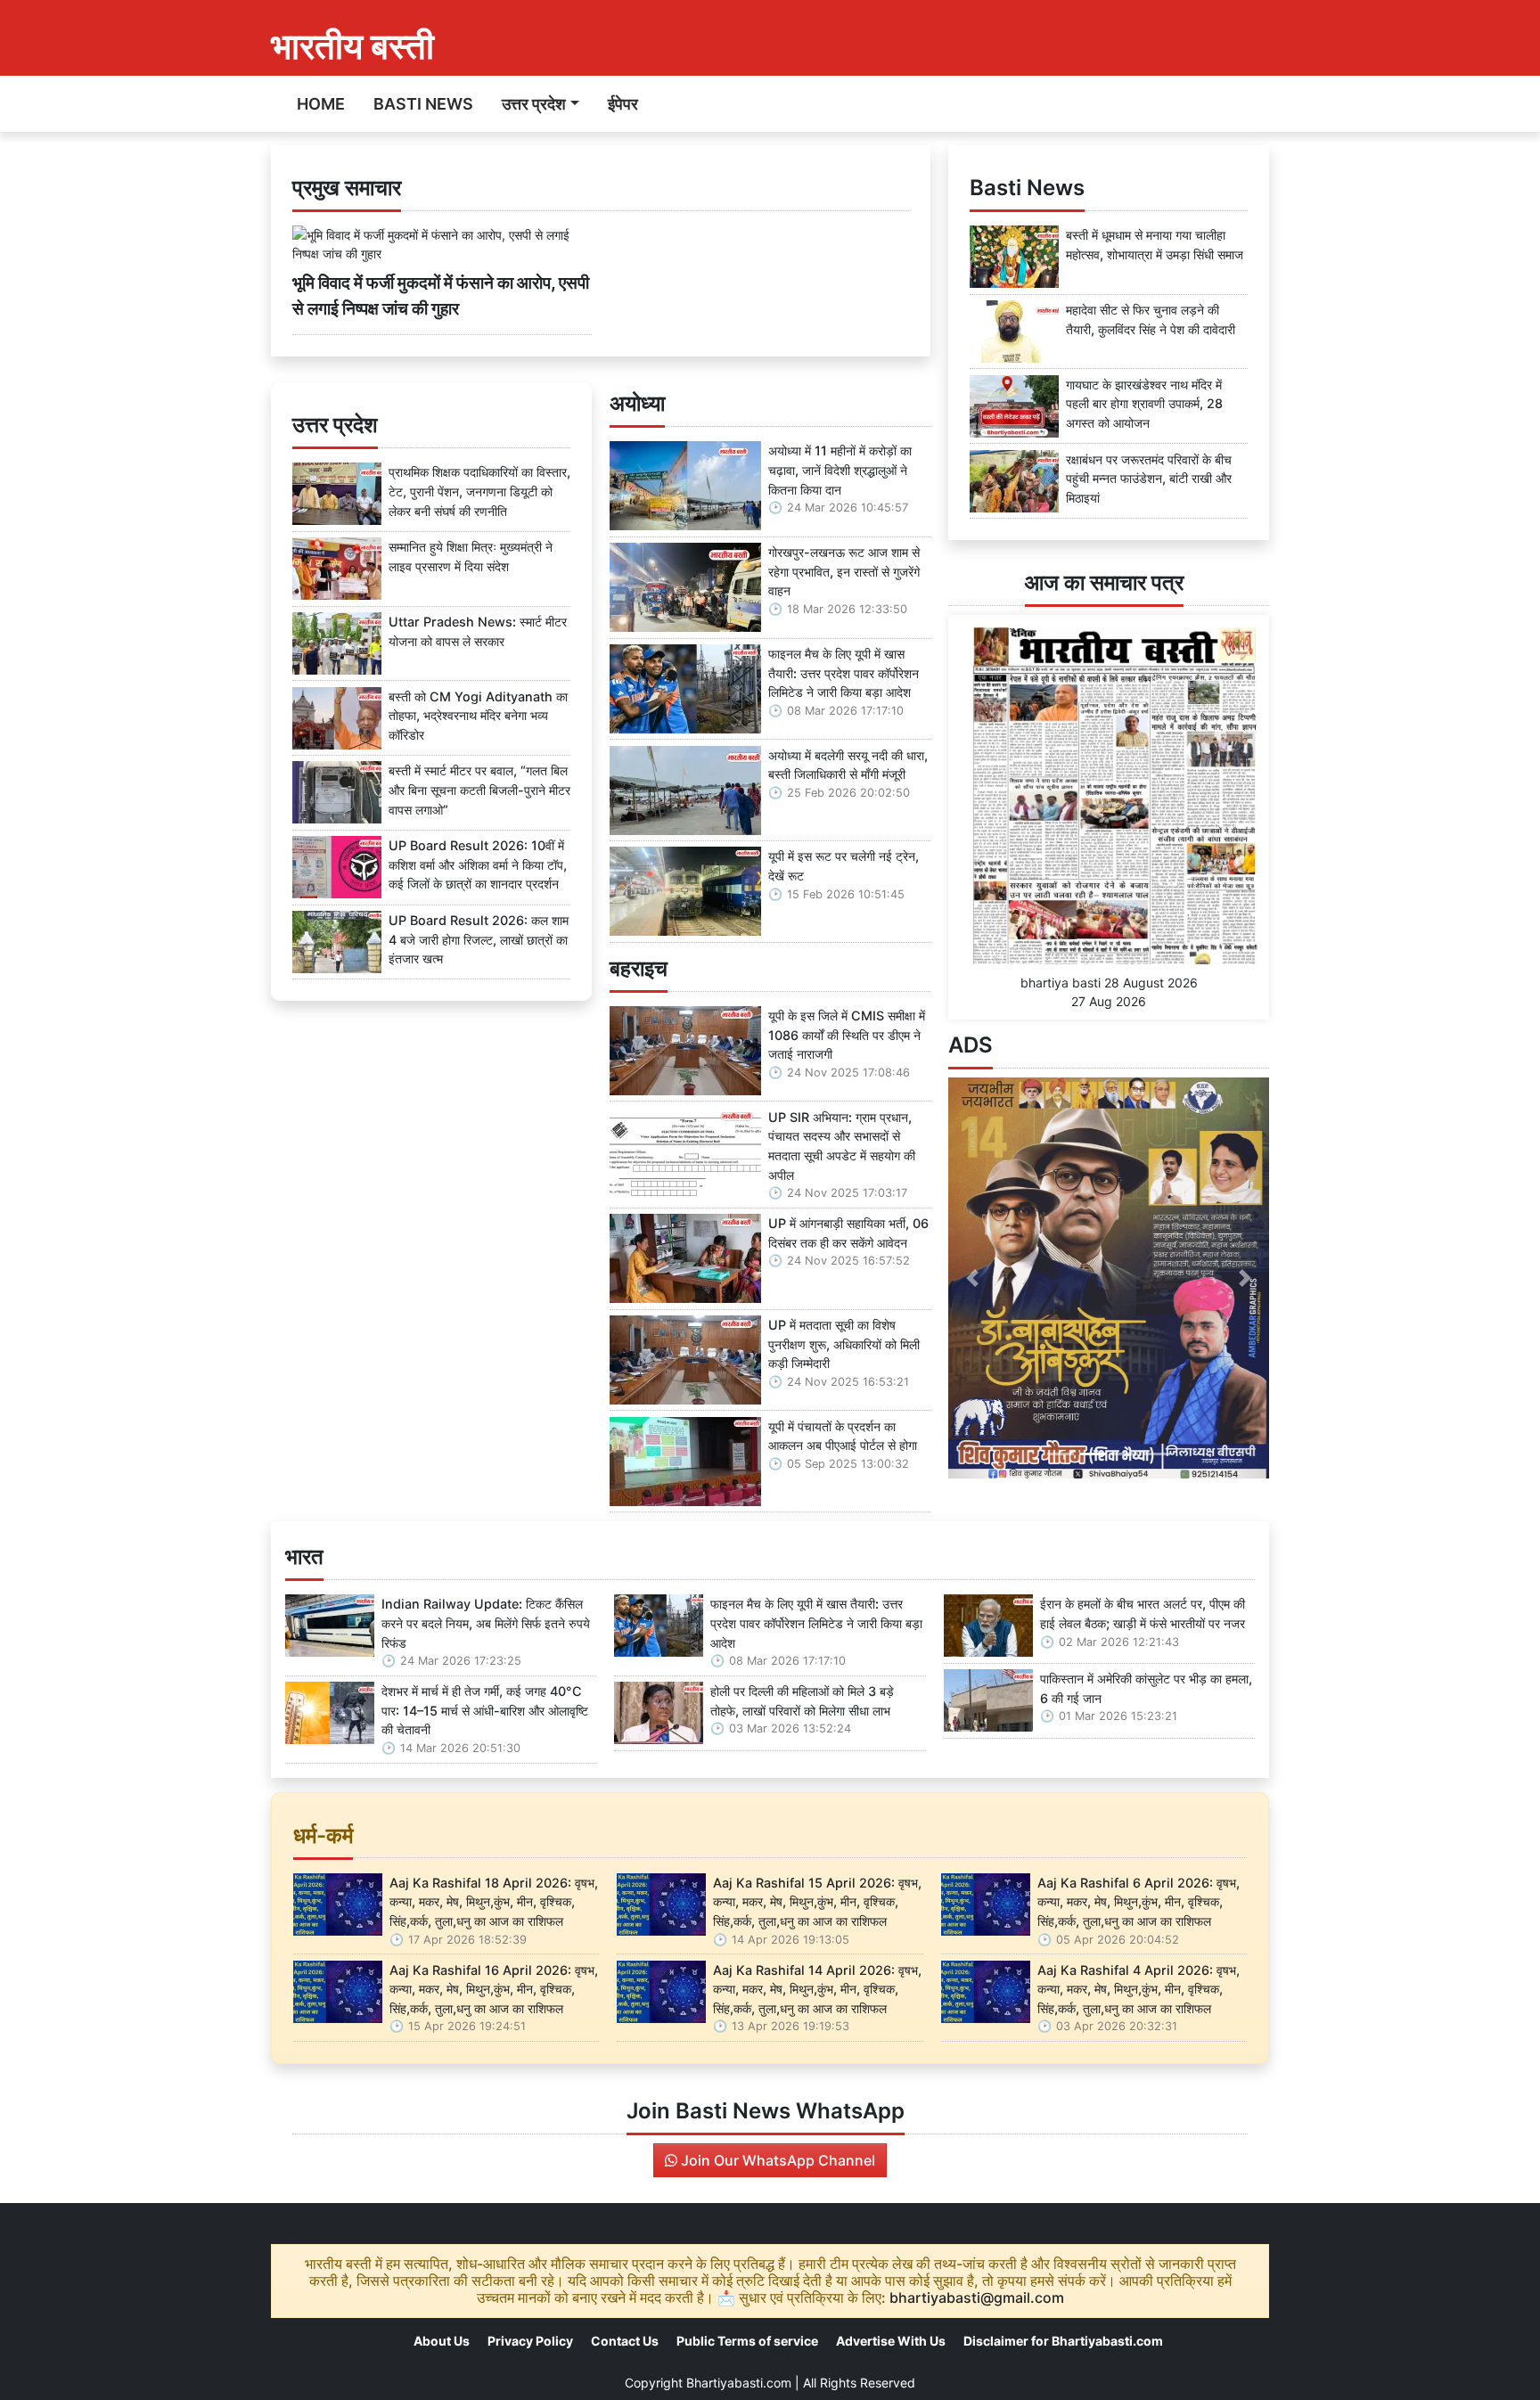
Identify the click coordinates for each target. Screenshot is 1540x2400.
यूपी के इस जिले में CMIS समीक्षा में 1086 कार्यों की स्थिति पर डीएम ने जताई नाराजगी (847, 1035)
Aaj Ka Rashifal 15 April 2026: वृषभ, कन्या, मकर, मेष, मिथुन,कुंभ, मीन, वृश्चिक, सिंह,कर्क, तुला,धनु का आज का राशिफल (817, 1902)
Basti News (423, 104)
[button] (972, 1278)
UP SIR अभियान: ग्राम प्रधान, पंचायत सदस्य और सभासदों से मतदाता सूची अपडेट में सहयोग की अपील (842, 1146)
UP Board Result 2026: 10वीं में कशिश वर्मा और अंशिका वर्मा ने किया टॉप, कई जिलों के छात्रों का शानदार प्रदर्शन (478, 864)
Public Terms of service (747, 2341)
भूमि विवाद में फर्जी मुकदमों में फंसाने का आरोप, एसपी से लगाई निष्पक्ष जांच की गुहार (441, 295)
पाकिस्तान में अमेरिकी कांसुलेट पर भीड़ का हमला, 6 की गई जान (1146, 1688)
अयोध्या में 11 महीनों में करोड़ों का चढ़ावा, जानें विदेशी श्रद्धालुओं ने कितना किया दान (840, 470)
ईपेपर (623, 104)
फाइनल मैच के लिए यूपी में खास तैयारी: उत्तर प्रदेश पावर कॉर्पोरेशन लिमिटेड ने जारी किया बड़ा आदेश (844, 673)
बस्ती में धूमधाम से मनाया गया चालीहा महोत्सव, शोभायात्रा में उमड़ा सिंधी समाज (1155, 245)
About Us (442, 2341)
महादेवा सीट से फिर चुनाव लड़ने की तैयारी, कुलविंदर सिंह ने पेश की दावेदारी (1151, 319)
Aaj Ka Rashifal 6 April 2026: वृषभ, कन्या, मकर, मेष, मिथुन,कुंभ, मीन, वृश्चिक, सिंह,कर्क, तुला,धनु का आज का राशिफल (1139, 1902)
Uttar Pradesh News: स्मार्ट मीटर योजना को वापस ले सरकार (478, 631)
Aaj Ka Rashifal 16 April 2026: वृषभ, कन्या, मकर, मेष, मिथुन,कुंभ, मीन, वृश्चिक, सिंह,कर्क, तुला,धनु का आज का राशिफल (494, 1989)
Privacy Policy (530, 2341)
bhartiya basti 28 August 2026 (1109, 983)
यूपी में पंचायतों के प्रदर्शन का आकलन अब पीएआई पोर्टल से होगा (843, 1436)
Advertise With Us (891, 2341)
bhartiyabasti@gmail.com (977, 2298)
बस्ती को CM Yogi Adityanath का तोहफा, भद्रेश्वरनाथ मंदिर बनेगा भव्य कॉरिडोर (478, 716)
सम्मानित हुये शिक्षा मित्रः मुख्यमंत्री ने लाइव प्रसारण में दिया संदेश (471, 557)
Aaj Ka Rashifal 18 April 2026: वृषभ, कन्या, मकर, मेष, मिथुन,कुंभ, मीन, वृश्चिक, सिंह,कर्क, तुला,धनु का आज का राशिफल (494, 1902)
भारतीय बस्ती (352, 46)
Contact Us (625, 2341)
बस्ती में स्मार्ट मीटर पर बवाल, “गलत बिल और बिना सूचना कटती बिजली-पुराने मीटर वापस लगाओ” (479, 790)
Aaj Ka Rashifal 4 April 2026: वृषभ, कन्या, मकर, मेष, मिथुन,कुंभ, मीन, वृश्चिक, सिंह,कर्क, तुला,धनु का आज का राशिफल (1139, 1989)
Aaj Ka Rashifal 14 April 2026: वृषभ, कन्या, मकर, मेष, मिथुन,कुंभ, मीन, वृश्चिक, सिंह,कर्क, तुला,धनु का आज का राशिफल (817, 1989)
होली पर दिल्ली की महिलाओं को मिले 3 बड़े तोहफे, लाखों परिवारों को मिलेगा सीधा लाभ (802, 1701)
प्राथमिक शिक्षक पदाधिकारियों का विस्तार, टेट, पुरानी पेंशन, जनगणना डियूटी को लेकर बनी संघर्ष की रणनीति (479, 491)
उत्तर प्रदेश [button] (534, 104)
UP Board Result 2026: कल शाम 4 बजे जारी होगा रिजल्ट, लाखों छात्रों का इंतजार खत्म (479, 939)
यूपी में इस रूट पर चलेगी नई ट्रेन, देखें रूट (844, 866)
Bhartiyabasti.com (739, 2383)
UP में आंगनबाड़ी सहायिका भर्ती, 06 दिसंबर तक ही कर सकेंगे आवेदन (848, 1233)
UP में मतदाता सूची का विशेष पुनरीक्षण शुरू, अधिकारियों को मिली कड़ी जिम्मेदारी (844, 1344)
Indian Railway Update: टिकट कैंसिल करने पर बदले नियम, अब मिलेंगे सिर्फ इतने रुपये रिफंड (486, 1623)
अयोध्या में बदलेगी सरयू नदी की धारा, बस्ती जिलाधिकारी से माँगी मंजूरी (848, 765)
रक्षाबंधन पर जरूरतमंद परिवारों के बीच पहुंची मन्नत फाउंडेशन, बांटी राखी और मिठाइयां (1149, 479)
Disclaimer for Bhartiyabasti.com (1063, 2341)
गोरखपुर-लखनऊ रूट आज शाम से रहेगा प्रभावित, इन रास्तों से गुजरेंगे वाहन (844, 571)
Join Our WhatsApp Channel (776, 2160)
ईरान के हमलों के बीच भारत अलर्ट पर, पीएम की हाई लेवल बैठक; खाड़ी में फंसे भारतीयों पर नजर (1143, 1614)
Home (321, 104)
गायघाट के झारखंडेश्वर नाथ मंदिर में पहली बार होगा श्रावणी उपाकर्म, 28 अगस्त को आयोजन (1144, 404)
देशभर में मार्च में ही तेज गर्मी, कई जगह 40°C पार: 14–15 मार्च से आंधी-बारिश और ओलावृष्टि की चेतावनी (485, 1710)
